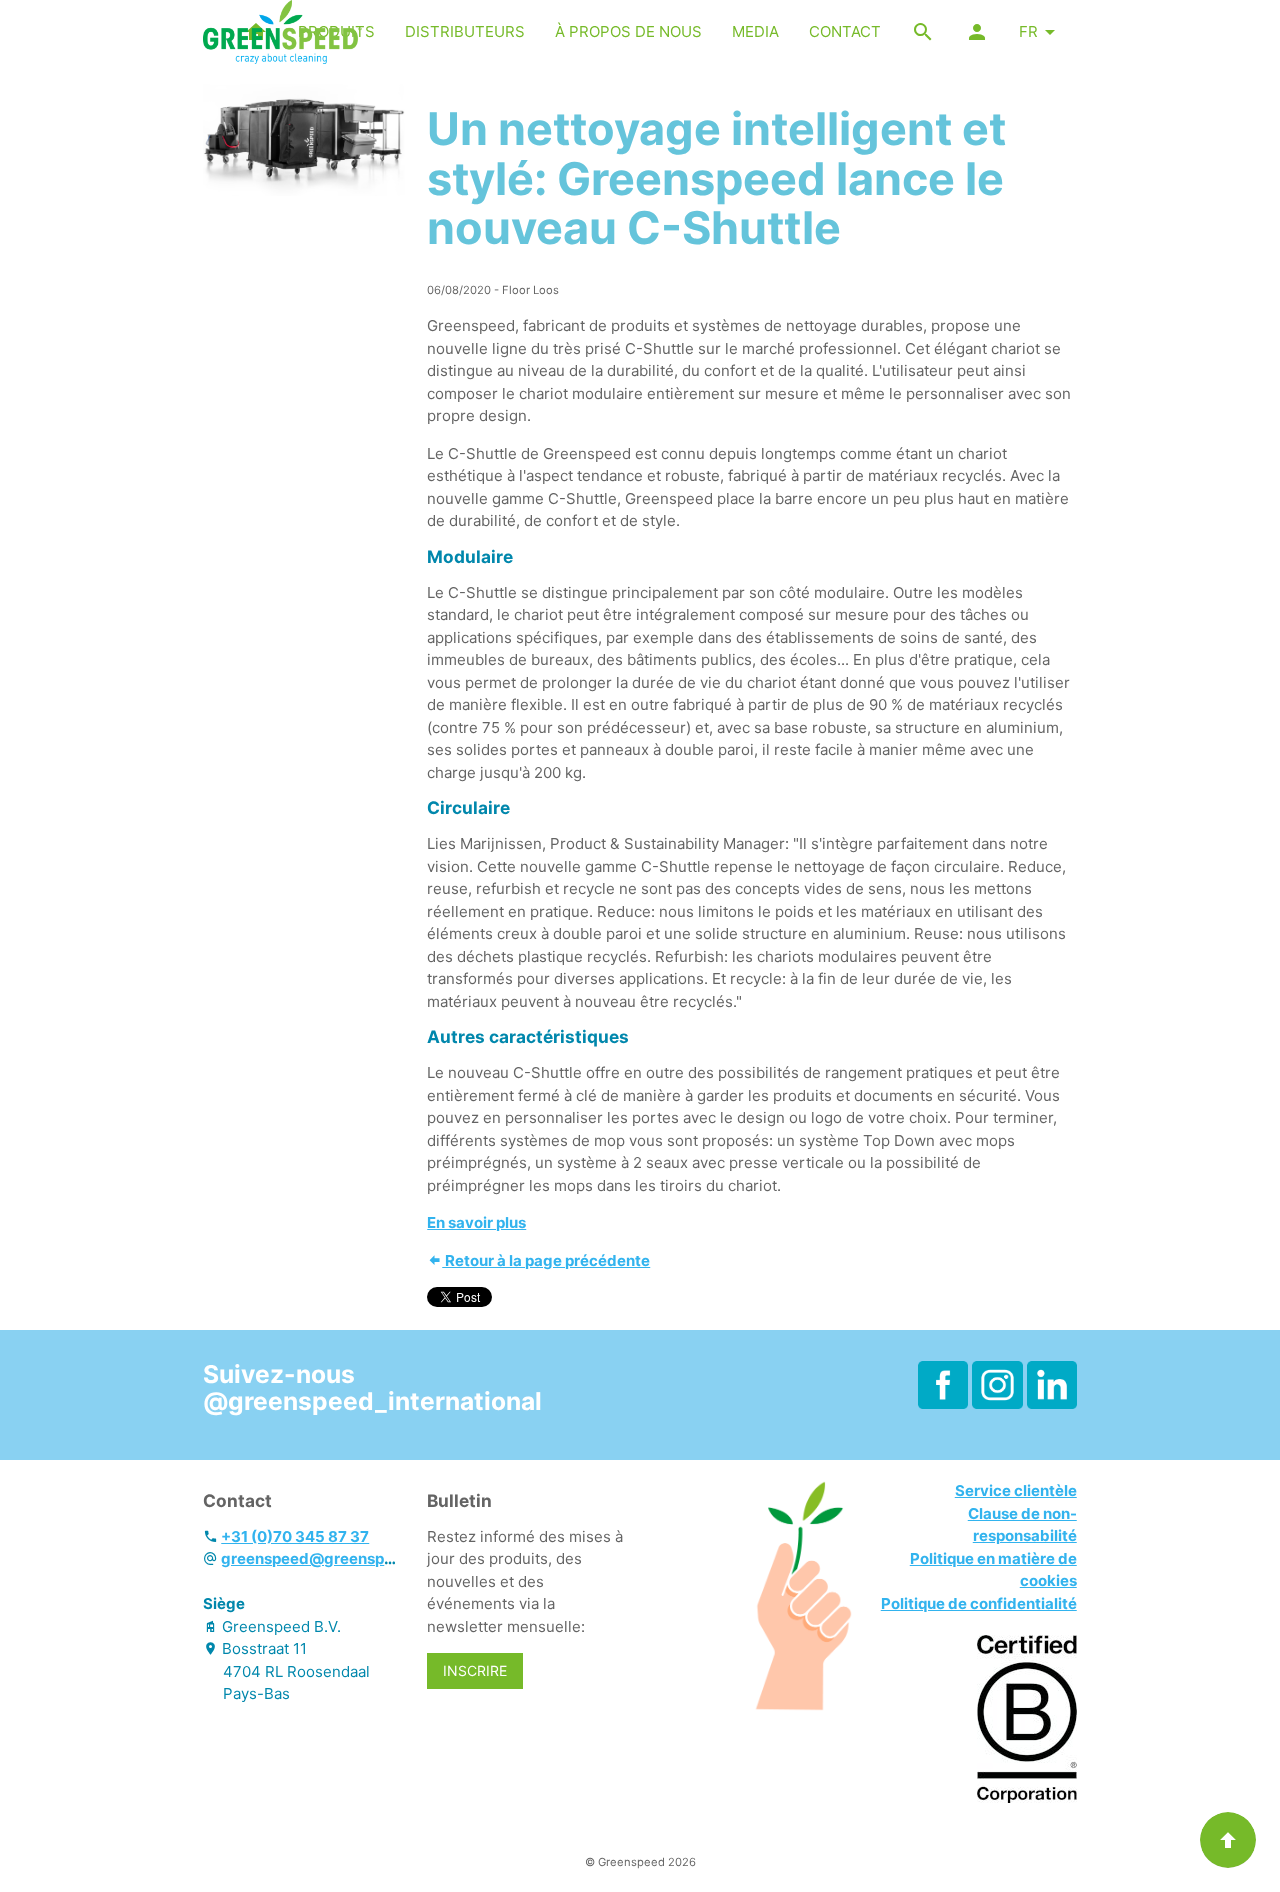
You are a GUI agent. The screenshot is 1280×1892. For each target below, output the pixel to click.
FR (1028, 31)
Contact (845, 31)
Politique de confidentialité (979, 1603)
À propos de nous (628, 31)
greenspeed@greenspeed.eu (327, 1558)
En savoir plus (476, 1222)
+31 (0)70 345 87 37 (295, 1536)
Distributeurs (465, 31)
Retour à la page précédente (546, 1260)
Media (755, 31)
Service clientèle (1016, 1490)
